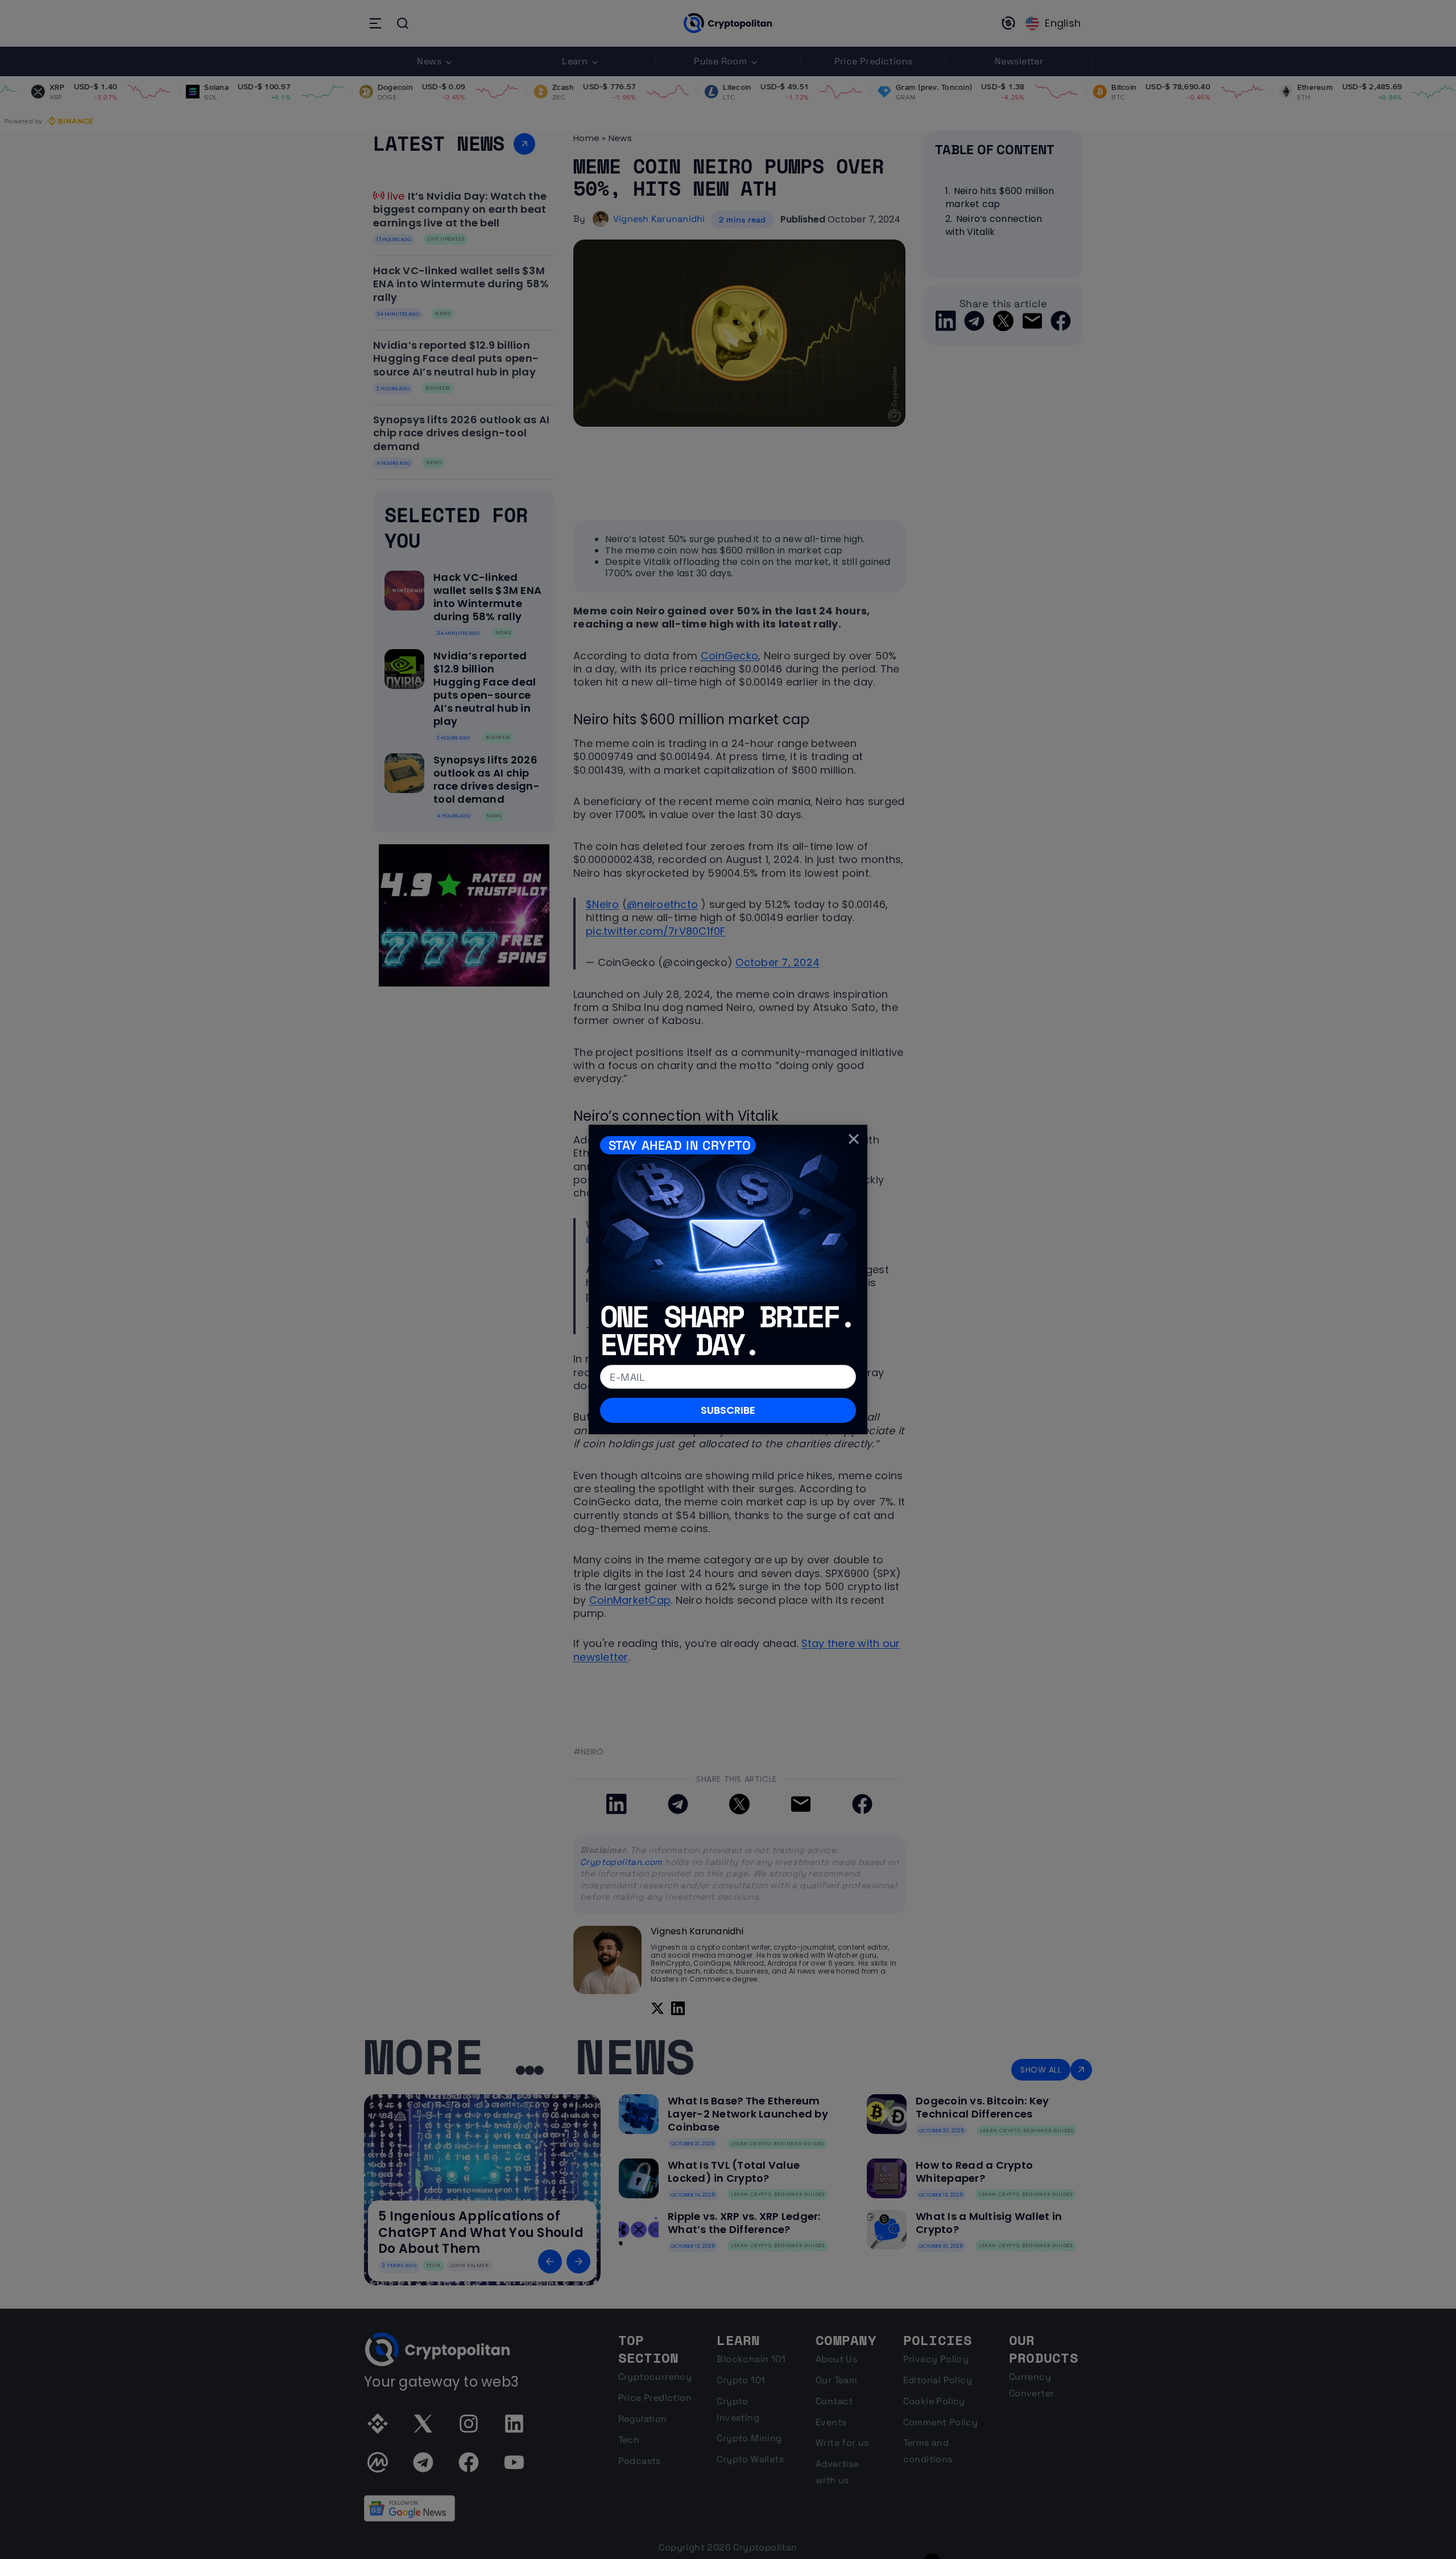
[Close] (854, 1138)
